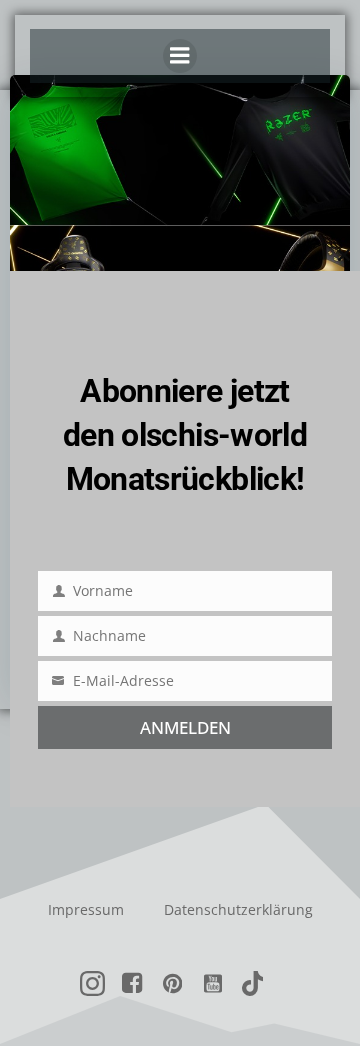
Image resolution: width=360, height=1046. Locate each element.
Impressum (86, 909)
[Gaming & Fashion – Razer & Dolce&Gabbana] (180, 223)
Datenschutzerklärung (238, 909)
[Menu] (180, 56)
